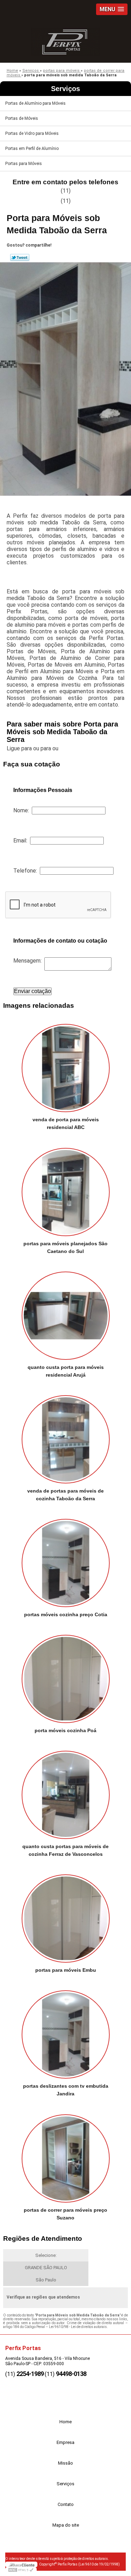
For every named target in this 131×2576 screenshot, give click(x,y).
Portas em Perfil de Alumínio (32, 149)
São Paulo (46, 2280)
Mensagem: (29, 961)
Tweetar (20, 257)
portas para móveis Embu (66, 1970)
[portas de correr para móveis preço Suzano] (65, 2156)
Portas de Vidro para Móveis (32, 133)
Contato (66, 2504)
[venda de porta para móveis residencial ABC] (65, 1066)
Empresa (65, 2442)
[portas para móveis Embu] (65, 1916)
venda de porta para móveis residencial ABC (66, 1123)
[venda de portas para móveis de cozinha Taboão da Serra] (65, 1437)
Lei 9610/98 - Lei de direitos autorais (78, 2327)
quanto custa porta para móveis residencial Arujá (66, 1371)
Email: (22, 841)
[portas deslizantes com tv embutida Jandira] (65, 2032)
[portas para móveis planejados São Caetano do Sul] (65, 1189)
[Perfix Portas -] (65, 40)
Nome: (23, 810)
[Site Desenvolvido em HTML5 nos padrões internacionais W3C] (21, 2570)
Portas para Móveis (24, 164)
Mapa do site (66, 2525)
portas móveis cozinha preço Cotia (66, 1614)
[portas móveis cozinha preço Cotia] (65, 1561)
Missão (65, 2463)
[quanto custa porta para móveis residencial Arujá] (65, 1313)
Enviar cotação (32, 991)
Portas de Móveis (22, 118)
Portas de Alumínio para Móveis (35, 103)
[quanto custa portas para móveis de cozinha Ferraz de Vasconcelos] (65, 1793)
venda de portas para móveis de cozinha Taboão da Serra (65, 1495)
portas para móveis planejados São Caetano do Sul (65, 1247)
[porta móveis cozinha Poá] (65, 1677)
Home (65, 2422)
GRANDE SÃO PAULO (46, 2268)
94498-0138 (71, 2374)
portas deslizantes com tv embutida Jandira (66, 2090)
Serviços (65, 89)
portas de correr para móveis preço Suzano (65, 2214)
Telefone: (27, 871)
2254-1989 (30, 2374)
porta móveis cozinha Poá (65, 1730)
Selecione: (46, 2255)
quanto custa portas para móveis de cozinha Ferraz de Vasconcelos (65, 1850)
